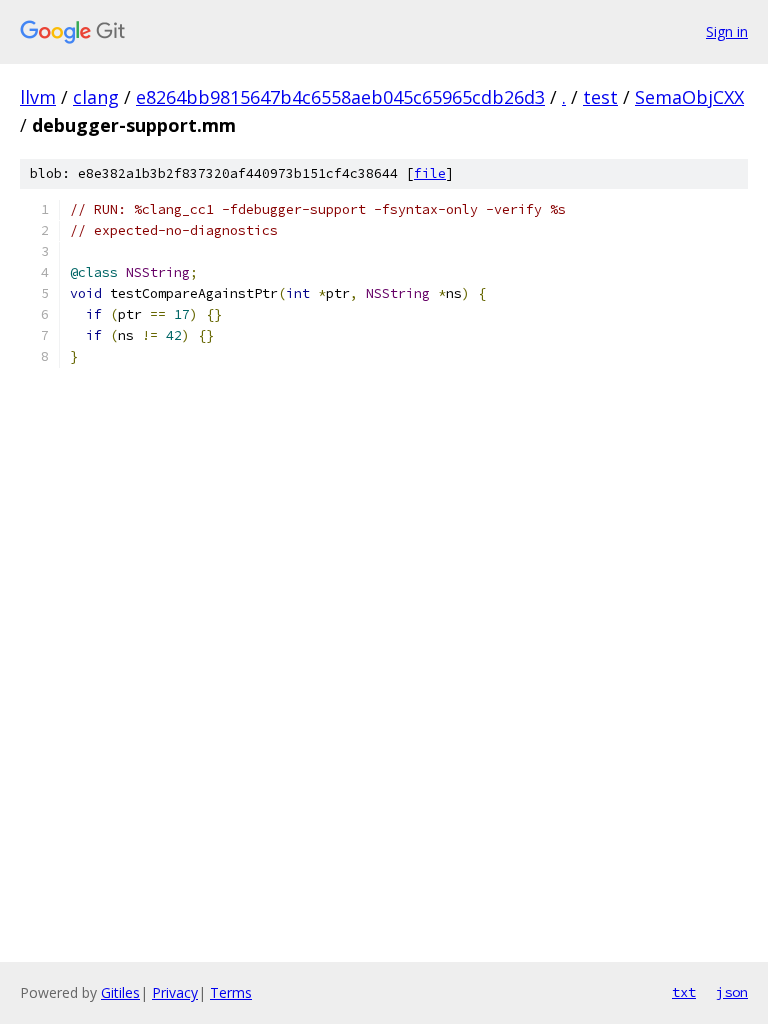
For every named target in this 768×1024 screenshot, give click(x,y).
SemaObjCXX (689, 97)
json (732, 992)
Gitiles (120, 992)
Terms (231, 992)
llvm (38, 97)
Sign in (727, 31)
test (600, 97)
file (430, 173)
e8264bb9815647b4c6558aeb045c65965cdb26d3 (340, 97)
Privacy (175, 992)
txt (684, 992)
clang (96, 97)
